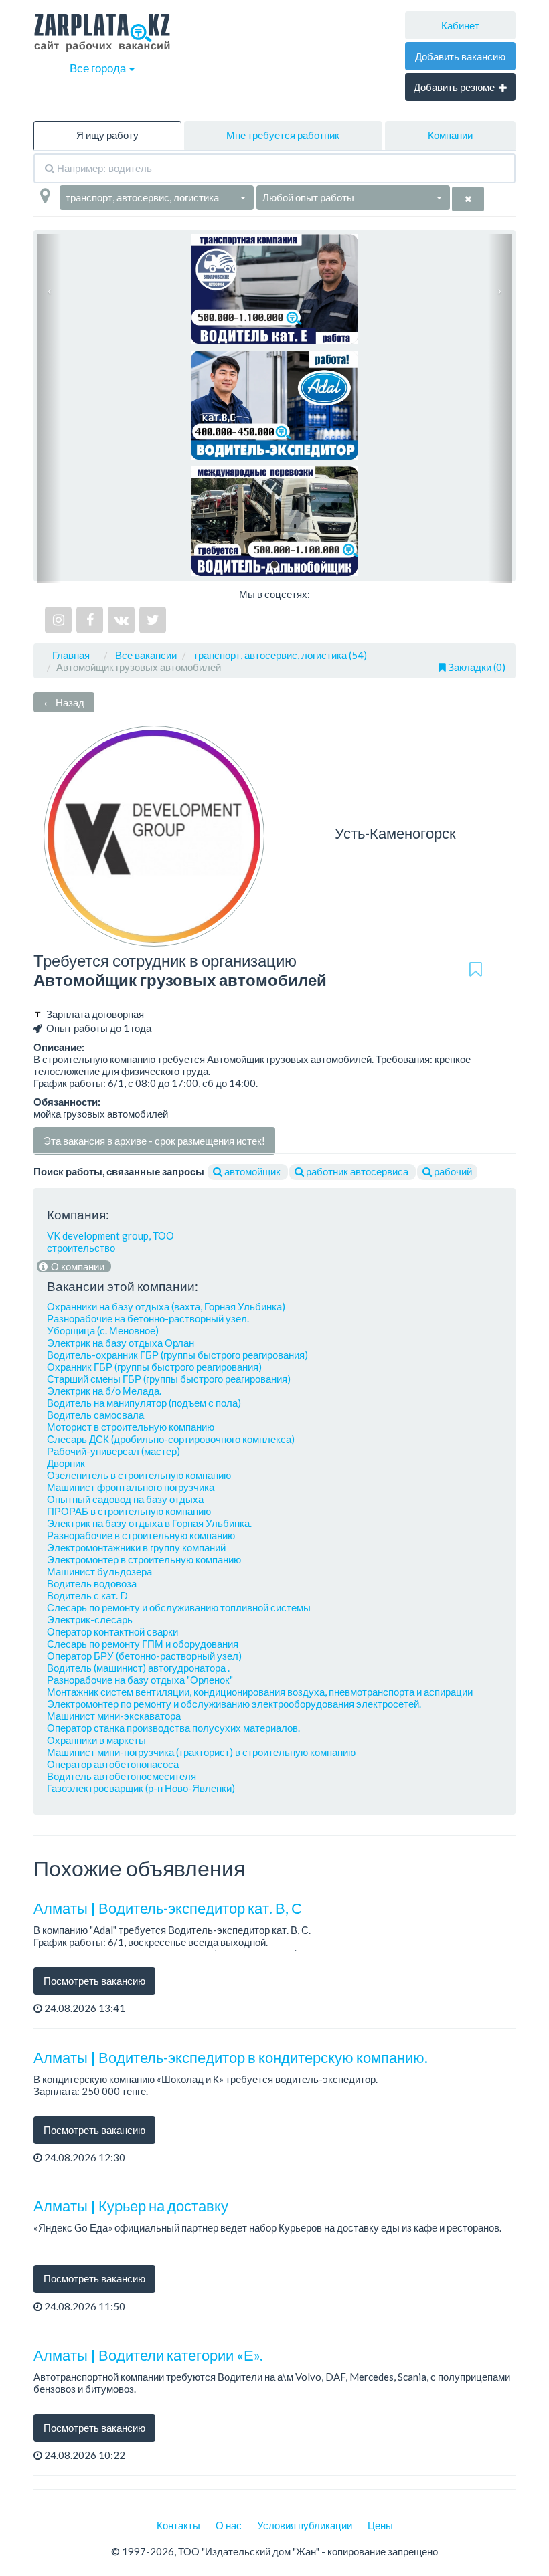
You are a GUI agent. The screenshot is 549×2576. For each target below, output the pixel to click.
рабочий (452, 1171)
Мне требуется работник (283, 135)
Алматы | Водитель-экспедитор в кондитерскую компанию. (231, 2057)
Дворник (66, 1463)
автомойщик (252, 1171)
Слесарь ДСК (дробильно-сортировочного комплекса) (171, 1439)
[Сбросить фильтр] (468, 199)
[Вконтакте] (121, 620)
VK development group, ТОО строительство (110, 1242)
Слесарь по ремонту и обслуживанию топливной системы (179, 1607)
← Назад (64, 702)
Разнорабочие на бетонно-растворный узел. (148, 1318)
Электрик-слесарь (90, 1619)
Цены (380, 2525)
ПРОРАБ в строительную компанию (129, 1511)
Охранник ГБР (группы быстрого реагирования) (154, 1367)
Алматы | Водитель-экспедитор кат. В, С (168, 1908)
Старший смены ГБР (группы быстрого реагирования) (169, 1379)
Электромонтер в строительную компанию (144, 1559)
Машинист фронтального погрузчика (131, 1487)
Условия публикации (305, 2525)
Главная (71, 655)
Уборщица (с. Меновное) (103, 1330)
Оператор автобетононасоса (113, 1764)
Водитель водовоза (92, 1583)
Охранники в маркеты (96, 1740)
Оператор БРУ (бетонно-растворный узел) (144, 1656)
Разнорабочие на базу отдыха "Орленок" (140, 1680)
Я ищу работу (107, 135)
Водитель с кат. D (87, 1595)
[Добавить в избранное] (475, 970)
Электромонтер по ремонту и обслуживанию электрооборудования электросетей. (234, 1704)
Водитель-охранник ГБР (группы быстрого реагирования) (177, 1355)
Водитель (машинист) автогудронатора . (138, 1668)
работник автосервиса (357, 1171)
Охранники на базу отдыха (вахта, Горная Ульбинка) (166, 1306)
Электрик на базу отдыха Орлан (121, 1343)
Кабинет (460, 25)
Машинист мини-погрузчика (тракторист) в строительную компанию (201, 1752)
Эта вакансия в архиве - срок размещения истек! (154, 1141)
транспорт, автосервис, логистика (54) (280, 655)
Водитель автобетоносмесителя (122, 1776)
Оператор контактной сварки (112, 1631)
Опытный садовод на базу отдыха (125, 1499)
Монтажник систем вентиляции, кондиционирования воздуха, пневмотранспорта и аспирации (260, 1692)
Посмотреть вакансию (94, 1981)
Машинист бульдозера (99, 1571)
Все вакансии (146, 655)
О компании (77, 1266)
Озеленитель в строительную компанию (139, 1475)
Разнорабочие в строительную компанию (141, 1535)
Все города (99, 68)
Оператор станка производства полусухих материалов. (173, 1728)
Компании (450, 135)
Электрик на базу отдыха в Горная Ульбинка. (149, 1523)
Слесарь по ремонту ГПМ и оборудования (143, 1644)
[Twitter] (153, 620)
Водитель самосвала (95, 1415)
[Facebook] (90, 620)
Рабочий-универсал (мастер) (113, 1451)
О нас (229, 2525)
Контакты (178, 2525)
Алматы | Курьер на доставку (131, 2206)
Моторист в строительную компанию (131, 1427)
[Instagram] (58, 620)
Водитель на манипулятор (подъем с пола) (144, 1403)
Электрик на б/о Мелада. (104, 1391)
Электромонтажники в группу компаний (136, 1547)
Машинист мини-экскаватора (114, 1716)
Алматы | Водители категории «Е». (148, 2355)
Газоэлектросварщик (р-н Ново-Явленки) (141, 1788)
